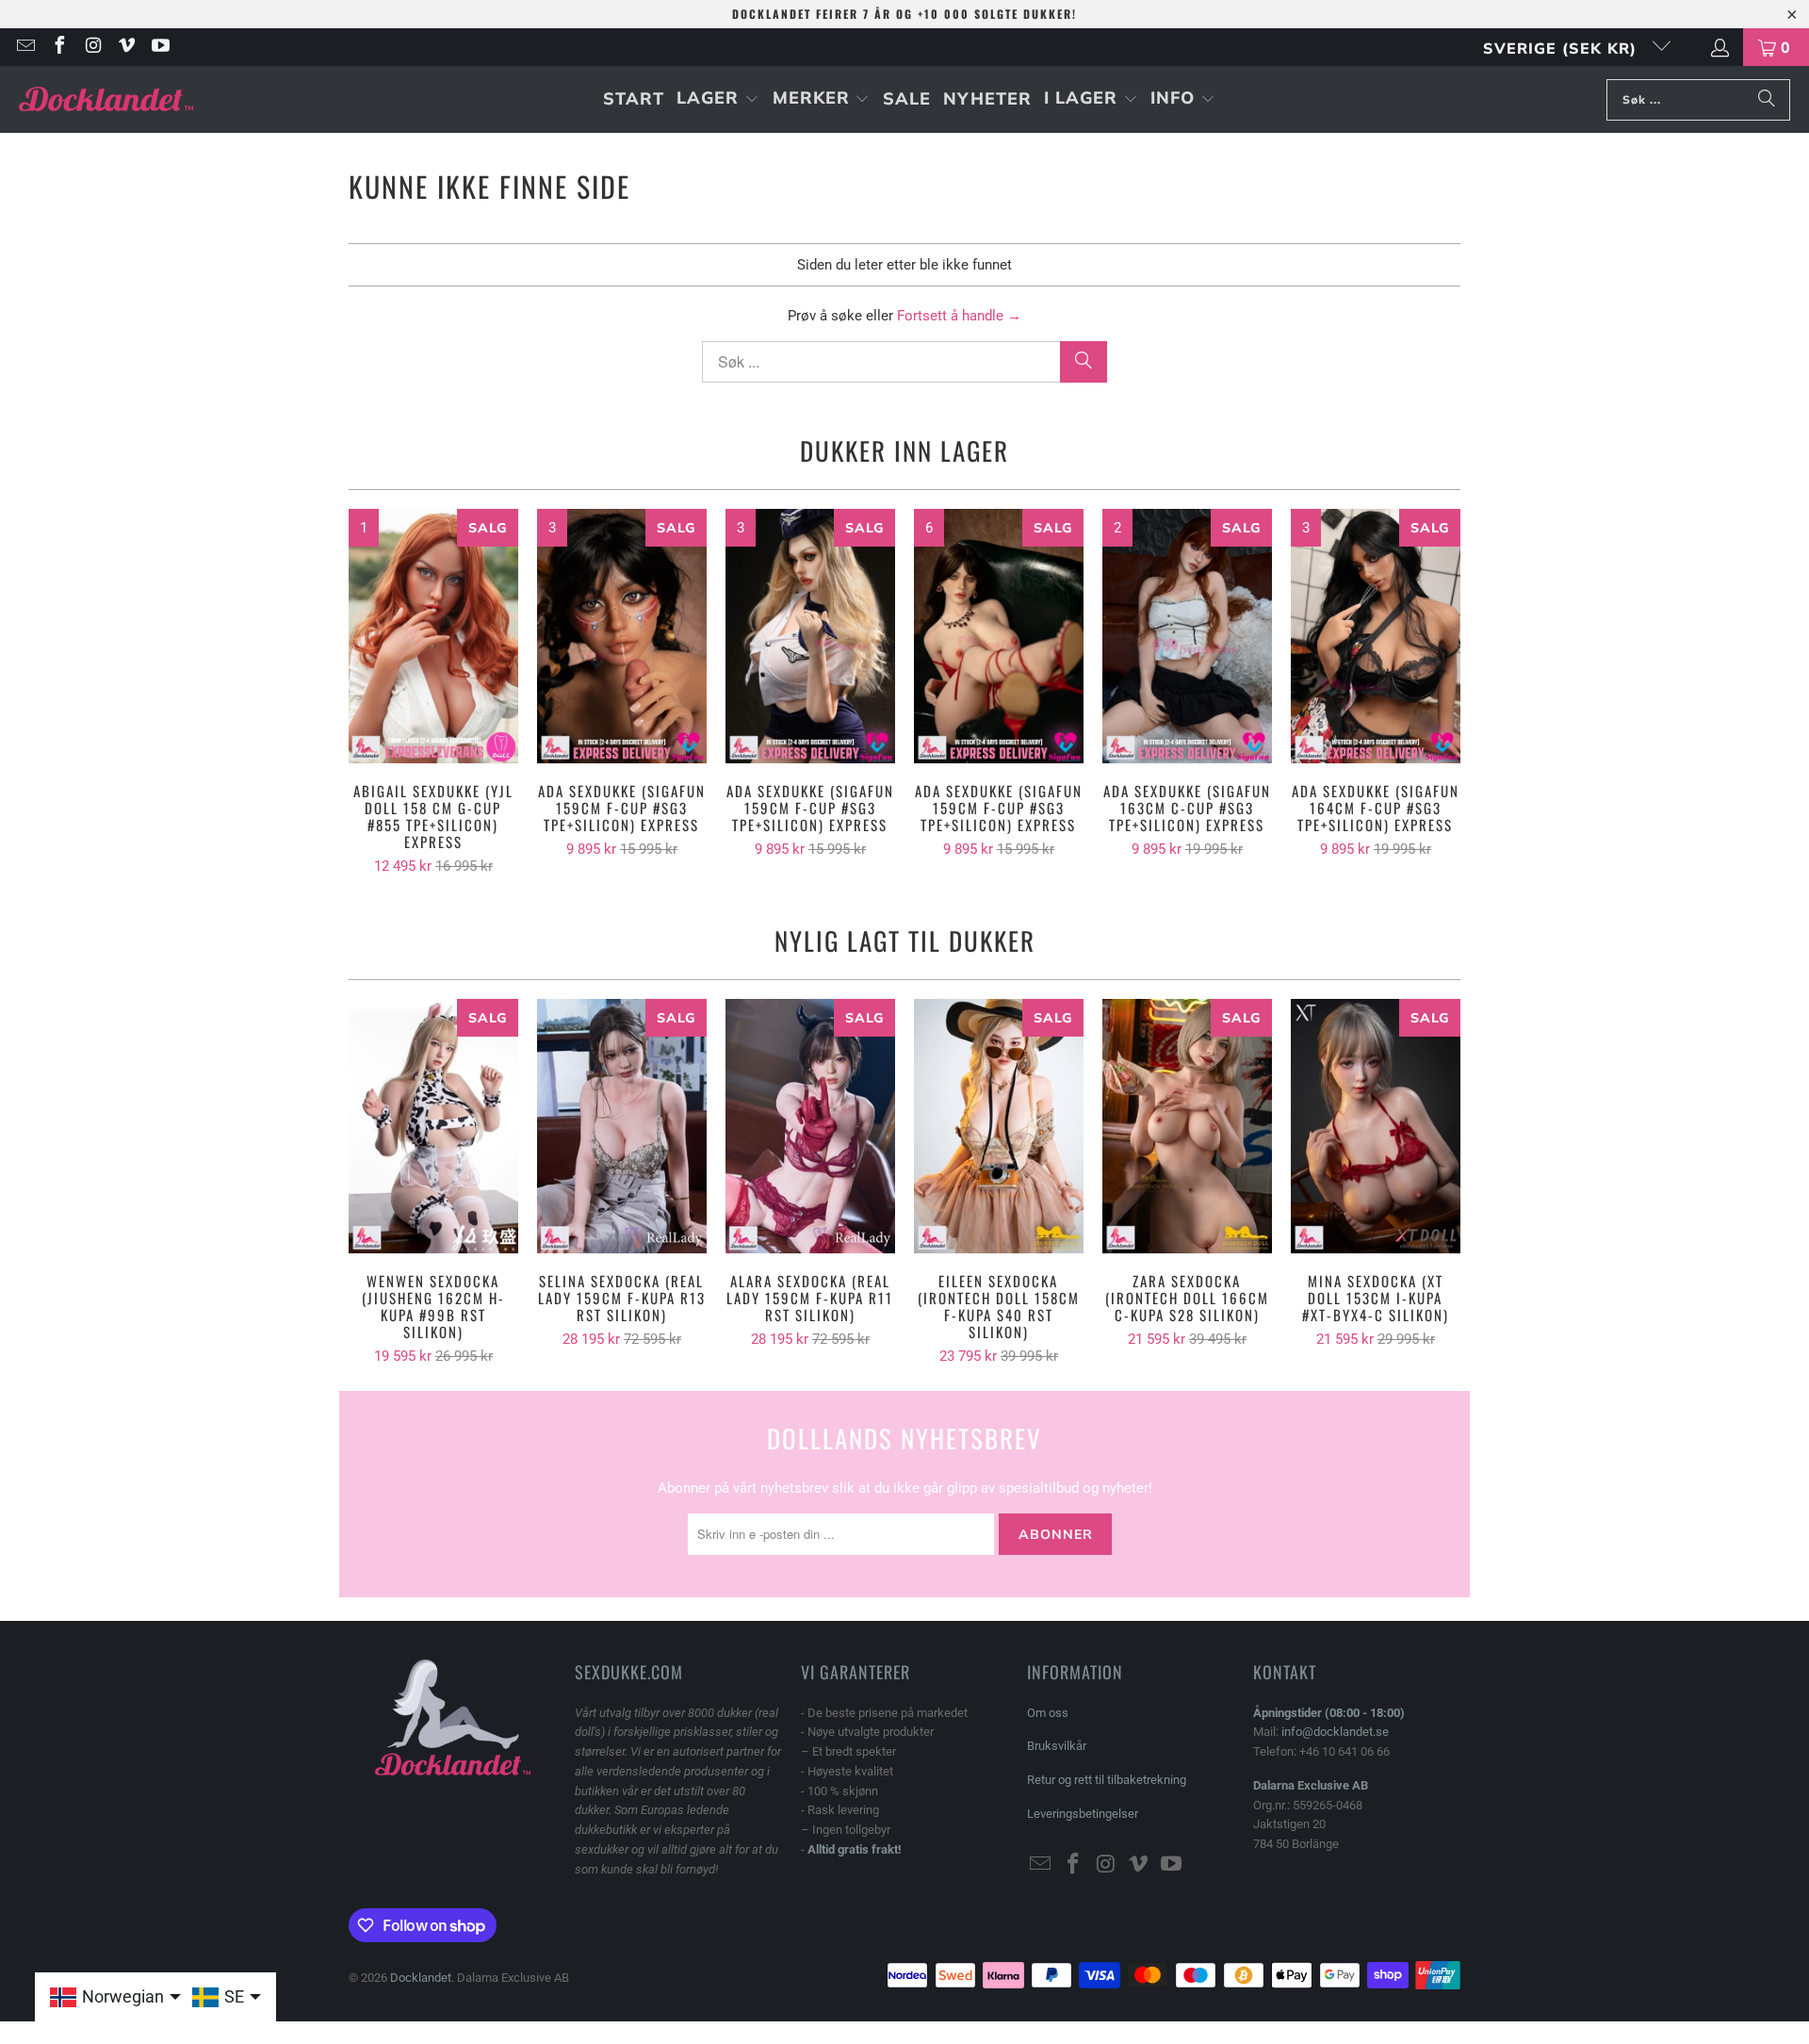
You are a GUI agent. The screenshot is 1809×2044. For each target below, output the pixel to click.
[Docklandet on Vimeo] (126, 47)
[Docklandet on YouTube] (159, 47)
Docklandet (421, 1978)
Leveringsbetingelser (1083, 1814)
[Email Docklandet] (24, 47)
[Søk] (1767, 100)
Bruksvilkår (1057, 1746)
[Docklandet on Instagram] (92, 47)
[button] (718, 99)
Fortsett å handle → (959, 316)
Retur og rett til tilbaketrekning (1107, 1780)
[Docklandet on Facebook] (58, 47)
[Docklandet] (106, 99)
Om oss (1048, 1713)
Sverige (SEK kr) (1563, 48)
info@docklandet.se (1335, 1732)
